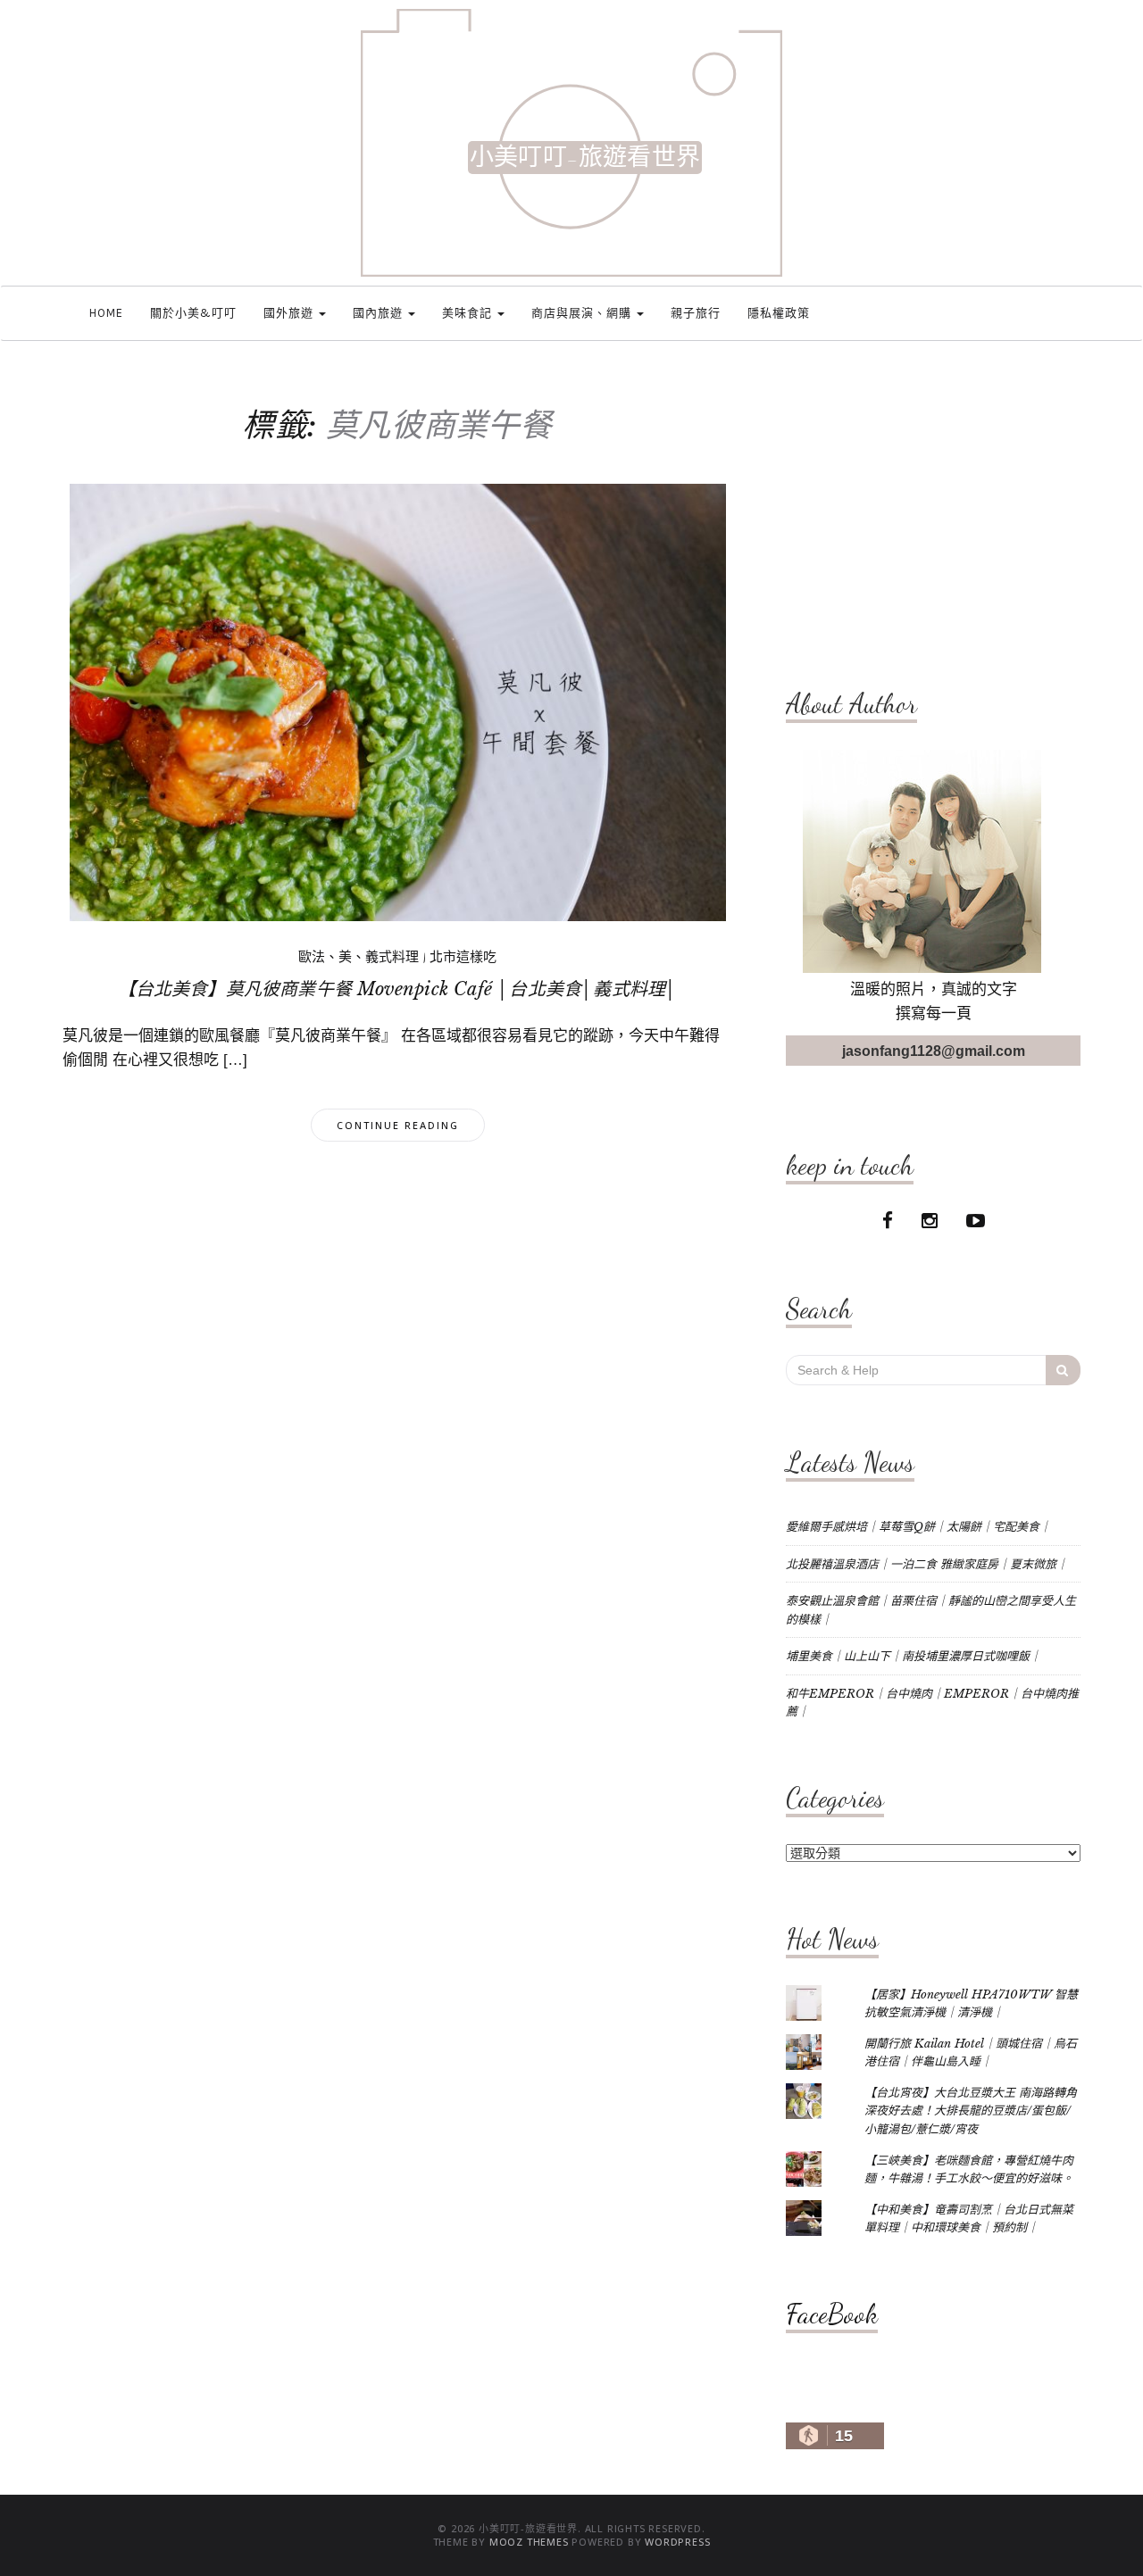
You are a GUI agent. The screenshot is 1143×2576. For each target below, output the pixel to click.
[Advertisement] (933, 515)
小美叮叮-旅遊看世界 (585, 158)
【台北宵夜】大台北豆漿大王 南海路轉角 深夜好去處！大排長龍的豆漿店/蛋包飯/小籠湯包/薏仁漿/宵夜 (971, 2111)
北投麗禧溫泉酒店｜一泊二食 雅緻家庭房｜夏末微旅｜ (927, 1564)
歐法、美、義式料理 (359, 957)
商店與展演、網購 (583, 313)
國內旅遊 (380, 313)
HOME (106, 313)
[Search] (1063, 1370)
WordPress (677, 2542)
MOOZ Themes (529, 2542)
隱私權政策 (779, 313)
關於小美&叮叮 (193, 313)
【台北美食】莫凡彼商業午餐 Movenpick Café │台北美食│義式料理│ (398, 989)
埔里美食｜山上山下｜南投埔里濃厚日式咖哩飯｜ (914, 1656)
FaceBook (832, 2314)
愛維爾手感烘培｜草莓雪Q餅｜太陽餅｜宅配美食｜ (918, 1527)
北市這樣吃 (463, 957)
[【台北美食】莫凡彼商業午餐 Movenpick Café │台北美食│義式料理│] (398, 702)
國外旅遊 (290, 313)
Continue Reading (398, 1125)
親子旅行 (696, 313)
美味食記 (469, 313)
